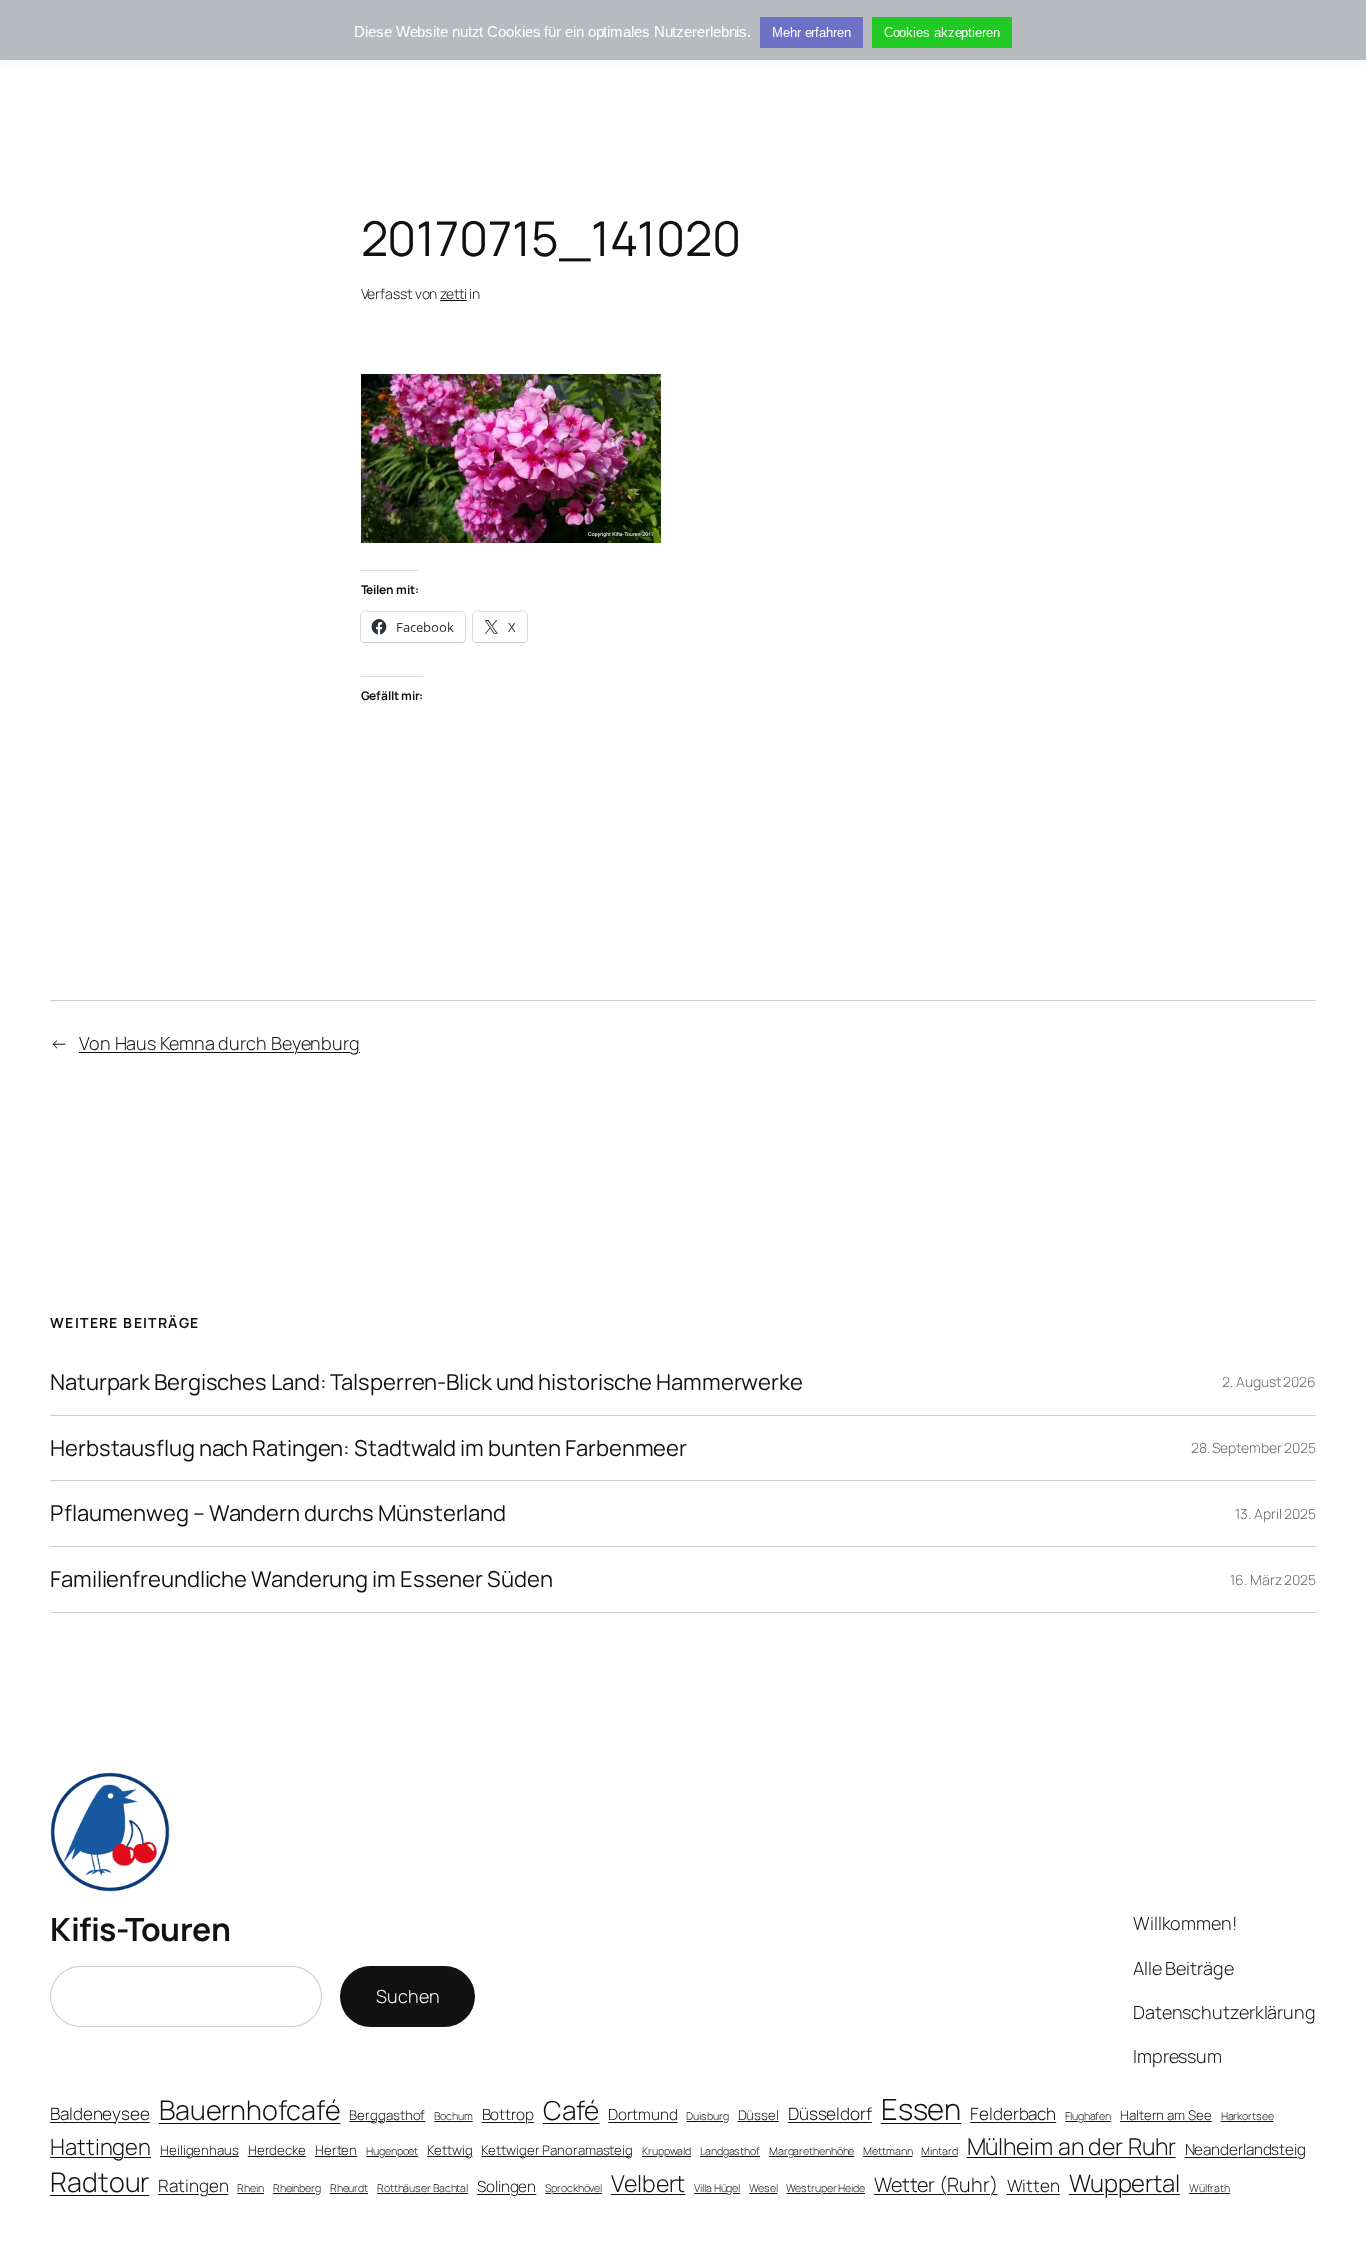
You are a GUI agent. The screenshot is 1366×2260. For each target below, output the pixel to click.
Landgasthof (730, 2151)
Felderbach (1013, 2113)
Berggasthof (387, 2115)
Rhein (250, 2188)
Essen (921, 2109)
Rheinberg (297, 2188)
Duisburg (707, 2116)
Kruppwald (666, 2151)
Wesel (763, 2188)
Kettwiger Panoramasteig (557, 2150)
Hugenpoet (392, 2151)
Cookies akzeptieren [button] (942, 32)
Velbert (648, 2183)
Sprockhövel (573, 2188)
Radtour (99, 2181)
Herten (336, 2150)
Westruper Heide (825, 2188)
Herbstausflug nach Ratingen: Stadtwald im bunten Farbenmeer (368, 1448)
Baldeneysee (100, 2113)
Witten (1033, 2185)
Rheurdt (349, 2188)
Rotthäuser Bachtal (422, 2188)
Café (571, 2110)
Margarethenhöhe (812, 2151)
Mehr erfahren (811, 32)
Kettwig (449, 2150)
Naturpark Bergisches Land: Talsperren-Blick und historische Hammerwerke (426, 1382)
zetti (453, 293)
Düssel (758, 2115)
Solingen (506, 2186)
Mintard (939, 2151)
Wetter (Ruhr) (936, 2184)
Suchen (407, 1996)
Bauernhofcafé (250, 2109)
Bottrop (508, 2114)
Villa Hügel (717, 2188)
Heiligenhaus (199, 2150)
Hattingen (100, 2147)
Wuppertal (1124, 2183)
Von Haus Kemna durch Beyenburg (219, 1043)
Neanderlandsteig (1245, 2149)
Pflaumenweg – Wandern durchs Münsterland (278, 1513)
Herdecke (277, 2150)
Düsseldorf (830, 2113)
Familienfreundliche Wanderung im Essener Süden (301, 1579)
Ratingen (193, 2185)
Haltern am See (1166, 2115)
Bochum (453, 2116)
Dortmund (642, 2114)
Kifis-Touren (140, 1929)
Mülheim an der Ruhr (1071, 2146)
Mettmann (887, 2151)
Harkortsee (1247, 2116)
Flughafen (1088, 2116)
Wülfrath (1209, 2188)
